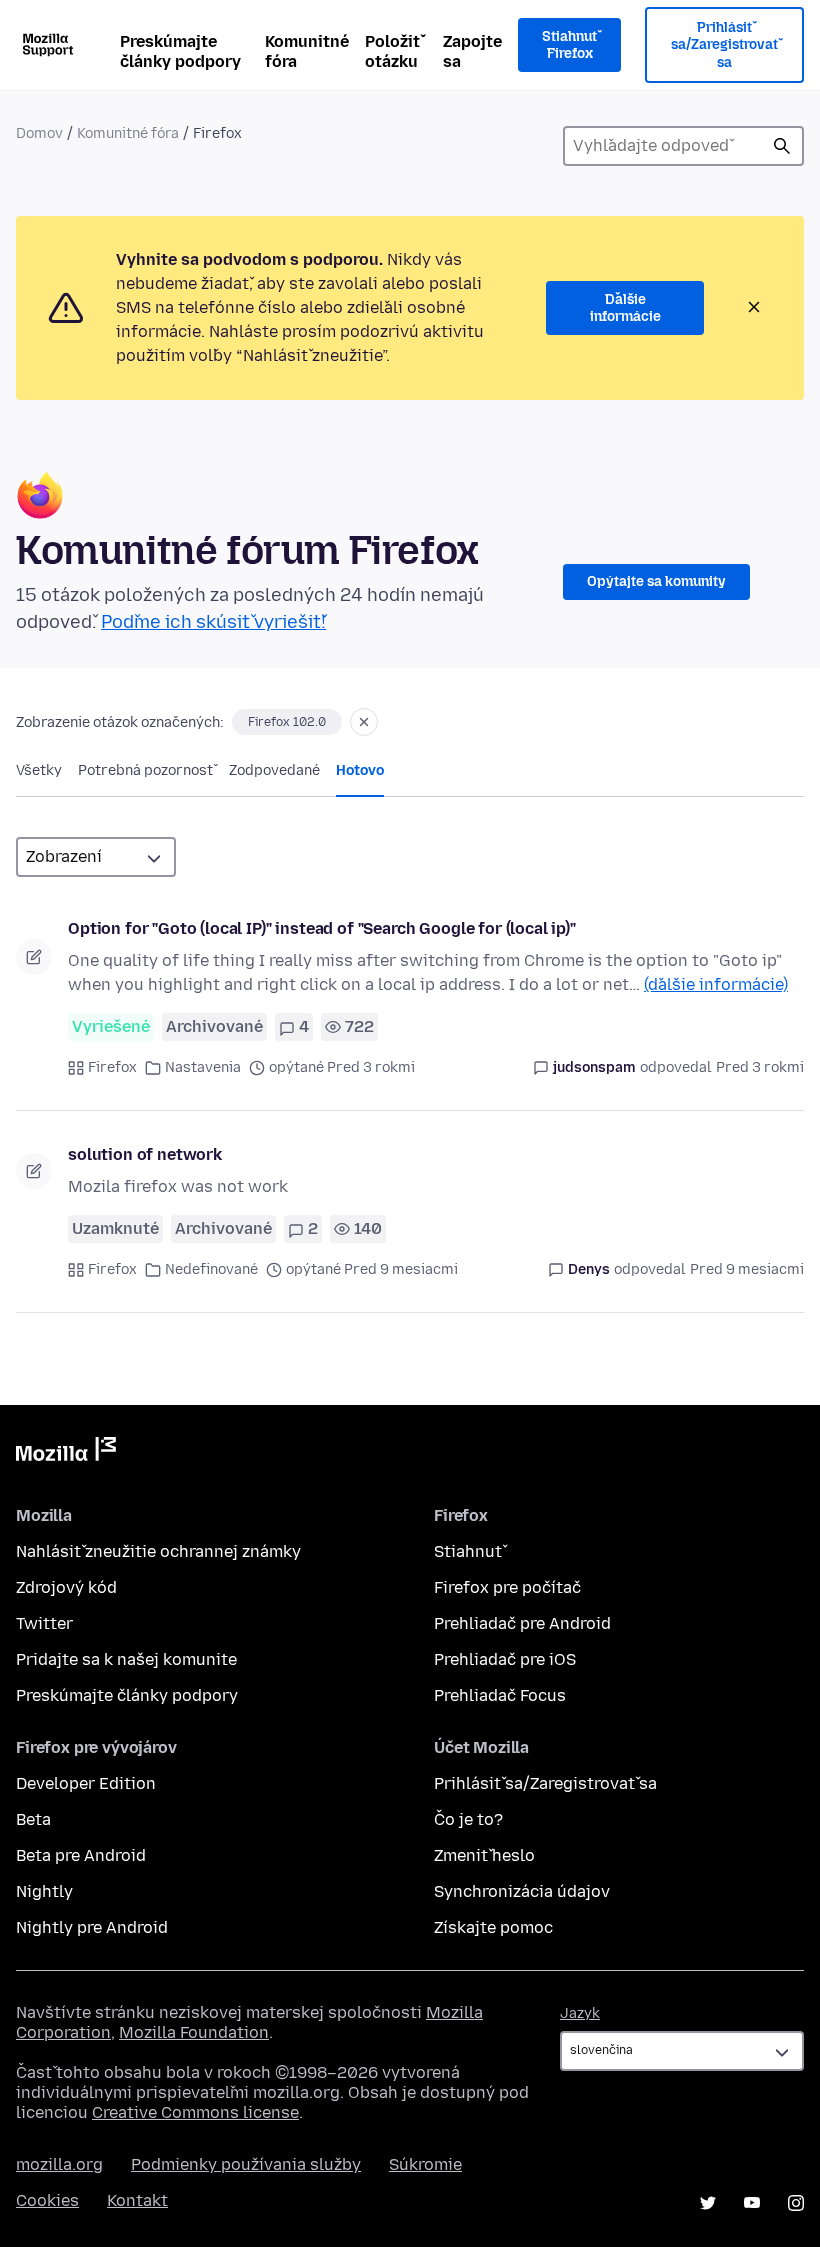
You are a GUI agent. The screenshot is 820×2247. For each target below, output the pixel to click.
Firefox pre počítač (507, 1587)
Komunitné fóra (307, 51)
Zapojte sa (472, 51)
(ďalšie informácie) (716, 984)
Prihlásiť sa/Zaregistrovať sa (724, 45)
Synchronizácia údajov (522, 1891)
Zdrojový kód (66, 1587)
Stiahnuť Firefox (569, 45)
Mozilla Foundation (194, 2032)
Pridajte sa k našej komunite (126, 1659)
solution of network (145, 1154)
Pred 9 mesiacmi (747, 1269)
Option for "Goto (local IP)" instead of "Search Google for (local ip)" (322, 928)
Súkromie (425, 2164)
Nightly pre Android (92, 1927)
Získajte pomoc (493, 1927)
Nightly (44, 1891)
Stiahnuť (468, 1551)
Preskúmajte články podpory (180, 51)
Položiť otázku (392, 51)
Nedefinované (211, 1269)
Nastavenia (203, 1067)
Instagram (796, 2203)
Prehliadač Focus (500, 1695)
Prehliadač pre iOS (505, 1659)
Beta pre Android (81, 1855)
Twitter (44, 1623)
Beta (33, 1819)
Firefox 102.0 (287, 722)
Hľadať (782, 146)
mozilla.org (59, 2164)
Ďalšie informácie (625, 308)
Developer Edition (86, 1783)
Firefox (112, 1067)
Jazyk (580, 2013)
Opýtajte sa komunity (656, 581)
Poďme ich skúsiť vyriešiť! (213, 622)
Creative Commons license (195, 2112)
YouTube (752, 2203)
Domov (39, 133)
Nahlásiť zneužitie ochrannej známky (158, 1551)
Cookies (47, 2200)
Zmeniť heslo (484, 1855)
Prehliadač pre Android (522, 1623)
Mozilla (66, 1453)
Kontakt (137, 2200)
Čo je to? (468, 1819)
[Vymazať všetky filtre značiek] (364, 722)
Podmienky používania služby (246, 2164)
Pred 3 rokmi (760, 1067)
